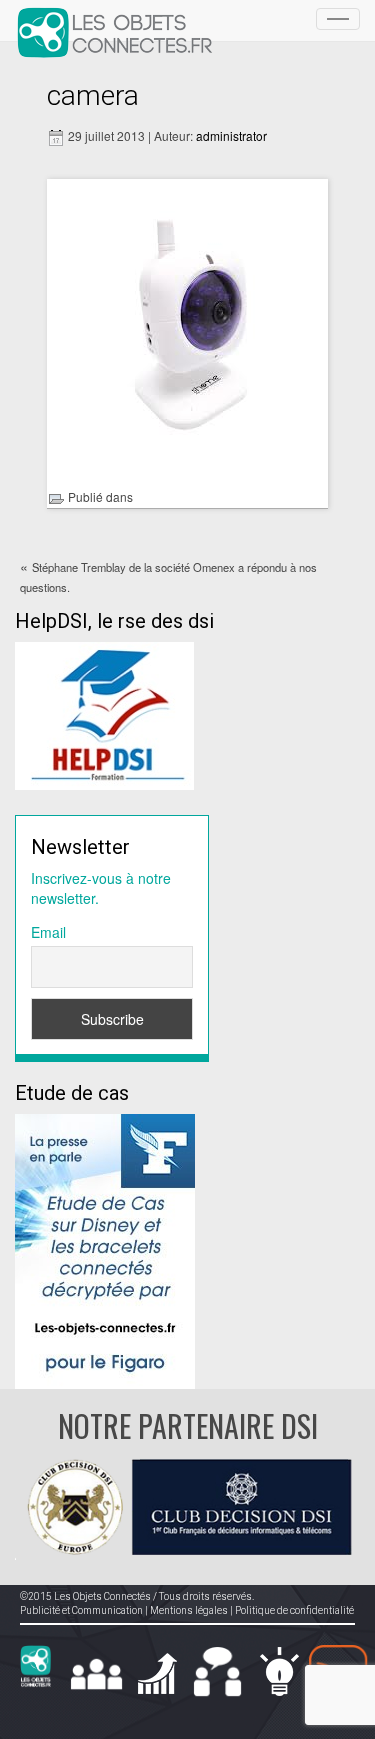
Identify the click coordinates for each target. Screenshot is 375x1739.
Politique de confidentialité (294, 1610)
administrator (231, 135)
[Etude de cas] (105, 1249)
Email (48, 932)
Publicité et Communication (81, 1610)
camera (93, 95)
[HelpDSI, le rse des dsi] (104, 714)
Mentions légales (189, 1610)
